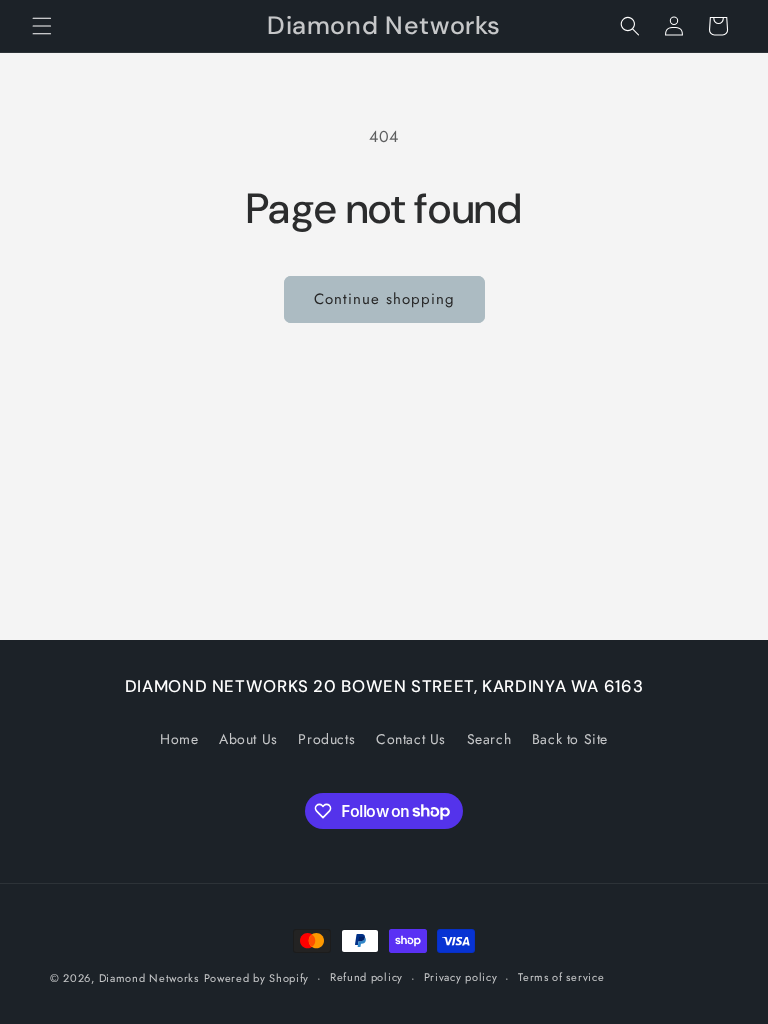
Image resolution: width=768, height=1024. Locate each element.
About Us (248, 739)
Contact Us (411, 739)
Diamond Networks (149, 978)
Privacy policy (461, 977)
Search (489, 739)
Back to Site (570, 739)
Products (326, 739)
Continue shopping (384, 299)
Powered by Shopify (257, 978)
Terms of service (561, 977)
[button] (42, 26)
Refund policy (366, 977)
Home (179, 739)
